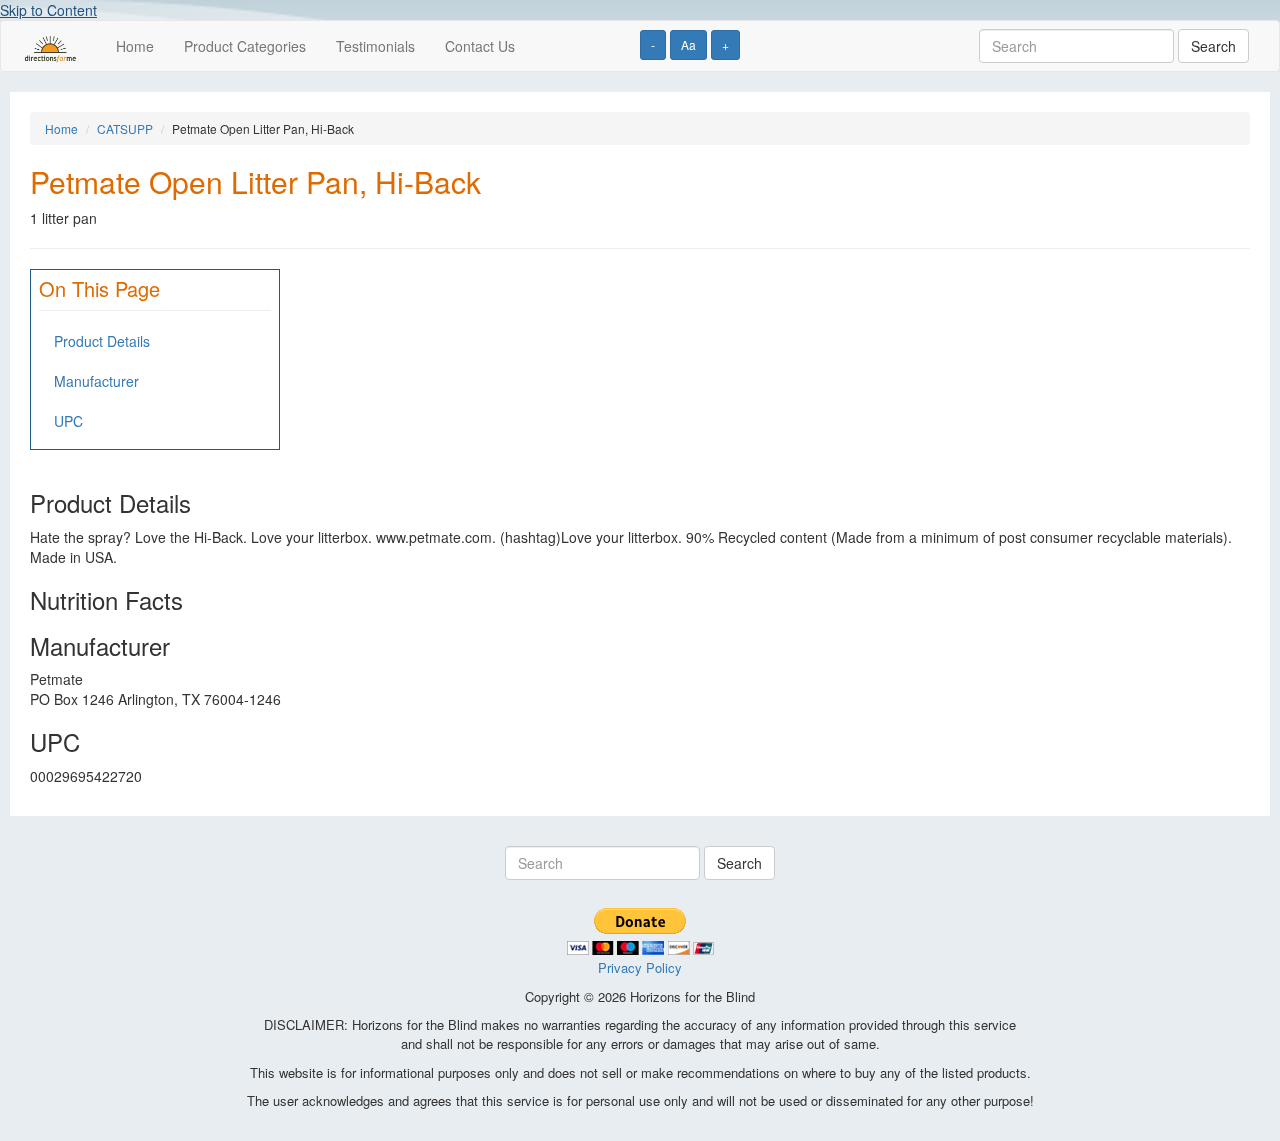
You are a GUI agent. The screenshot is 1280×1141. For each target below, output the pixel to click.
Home (135, 46)
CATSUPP (125, 128)
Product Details (102, 341)
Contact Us (480, 46)
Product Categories (245, 46)
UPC (68, 421)
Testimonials (375, 46)
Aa (688, 44)
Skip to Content (48, 10)
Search (1213, 46)
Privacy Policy (640, 967)
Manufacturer (96, 381)
